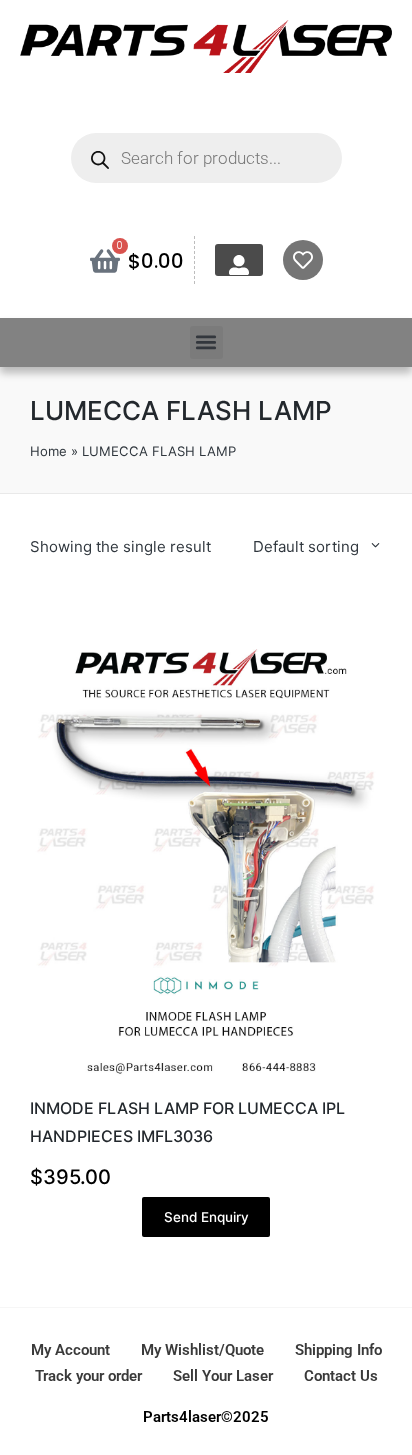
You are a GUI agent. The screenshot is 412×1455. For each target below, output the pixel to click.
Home (48, 451)
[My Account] (239, 265)
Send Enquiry (206, 1217)
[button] (206, 342)
